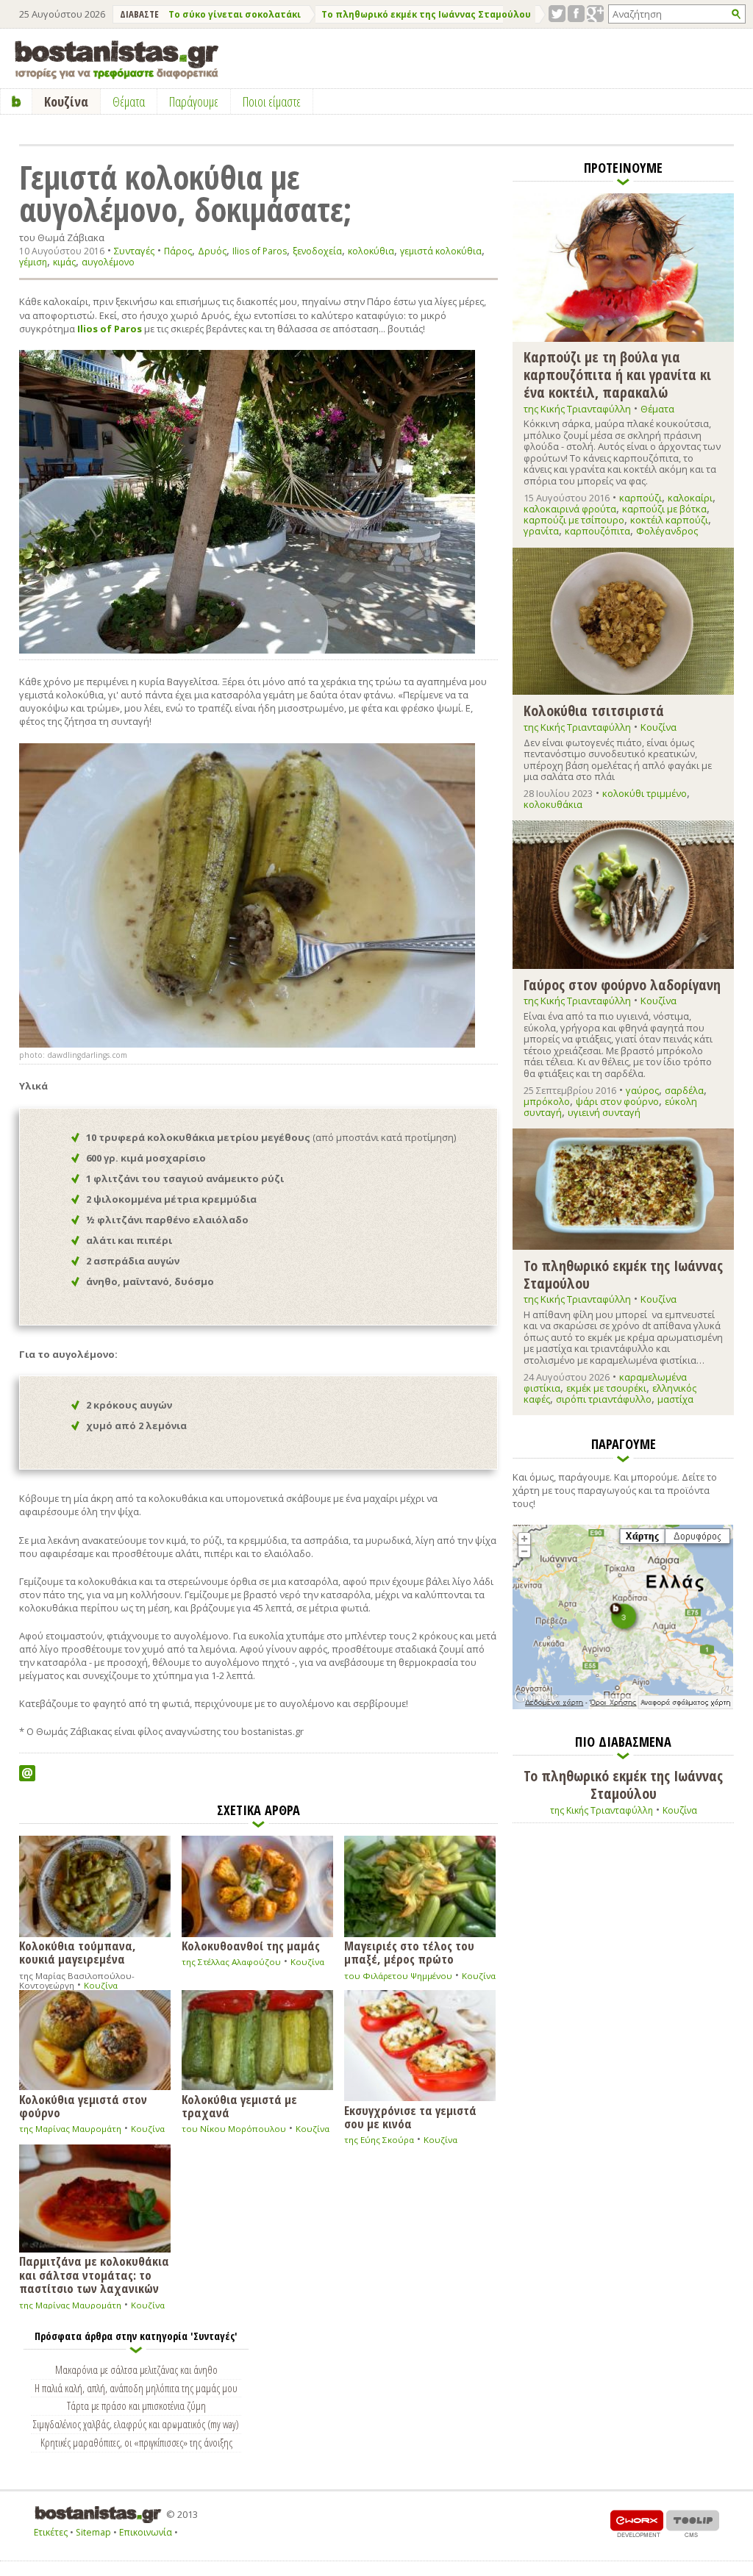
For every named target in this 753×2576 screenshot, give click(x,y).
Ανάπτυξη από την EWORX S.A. (637, 2523)
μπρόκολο (547, 1101)
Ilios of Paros (260, 251)
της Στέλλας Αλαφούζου (231, 1962)
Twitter (557, 14)
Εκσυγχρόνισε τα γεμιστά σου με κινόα (410, 2116)
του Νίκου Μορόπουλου (234, 2129)
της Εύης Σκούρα (379, 2140)
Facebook (576, 14)
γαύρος (642, 1090)
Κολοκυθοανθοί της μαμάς (251, 1945)
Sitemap (93, 2532)
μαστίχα (675, 1399)
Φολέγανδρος (667, 531)
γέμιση (33, 262)
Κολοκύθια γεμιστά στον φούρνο (83, 2105)
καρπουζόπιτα (597, 531)
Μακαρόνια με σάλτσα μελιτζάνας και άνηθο (136, 2369)
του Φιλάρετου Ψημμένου (398, 1976)
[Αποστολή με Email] (27, 1773)
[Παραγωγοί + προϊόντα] (623, 1706)
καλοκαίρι (690, 498)
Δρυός (212, 251)
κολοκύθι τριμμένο (645, 793)
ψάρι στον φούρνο (617, 1101)
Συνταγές (134, 251)
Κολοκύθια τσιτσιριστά (594, 710)
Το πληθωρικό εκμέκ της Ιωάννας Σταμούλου (426, 14)
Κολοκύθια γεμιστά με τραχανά (239, 2105)
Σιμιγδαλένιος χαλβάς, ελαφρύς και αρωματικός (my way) (136, 2424)
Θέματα (657, 409)
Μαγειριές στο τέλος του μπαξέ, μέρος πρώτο (409, 1952)
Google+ (595, 14)
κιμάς (64, 262)
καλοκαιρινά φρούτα (570, 509)
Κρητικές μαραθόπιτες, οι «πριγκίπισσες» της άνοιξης (136, 2442)
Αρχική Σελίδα (17, 101)
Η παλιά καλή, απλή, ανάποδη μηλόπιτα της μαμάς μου (136, 2388)
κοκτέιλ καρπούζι (669, 520)
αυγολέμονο (108, 262)
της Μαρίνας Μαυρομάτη (70, 2129)
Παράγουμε (194, 101)
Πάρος (178, 251)
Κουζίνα (101, 1985)
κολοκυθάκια (553, 804)
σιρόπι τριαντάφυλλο (604, 1399)
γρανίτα (541, 531)
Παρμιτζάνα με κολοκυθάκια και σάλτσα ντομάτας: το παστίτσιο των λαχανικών (94, 2274)
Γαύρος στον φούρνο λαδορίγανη (622, 984)
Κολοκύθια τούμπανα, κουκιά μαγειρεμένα (78, 1952)
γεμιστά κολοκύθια (441, 251)
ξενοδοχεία (317, 251)
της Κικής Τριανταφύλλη (577, 409)
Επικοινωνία (146, 2532)
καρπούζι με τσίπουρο (574, 520)
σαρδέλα (684, 1090)
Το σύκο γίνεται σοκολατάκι (235, 14)
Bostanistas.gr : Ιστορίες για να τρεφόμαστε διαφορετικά (117, 60)
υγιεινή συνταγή (604, 1112)
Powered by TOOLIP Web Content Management (693, 2523)
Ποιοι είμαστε (272, 101)
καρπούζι (640, 498)
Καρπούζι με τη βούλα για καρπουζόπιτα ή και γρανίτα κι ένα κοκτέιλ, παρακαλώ (617, 374)
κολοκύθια (371, 251)
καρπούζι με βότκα (664, 509)
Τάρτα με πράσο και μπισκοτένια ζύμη (136, 2405)
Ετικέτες (51, 2532)
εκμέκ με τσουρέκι (606, 1388)
